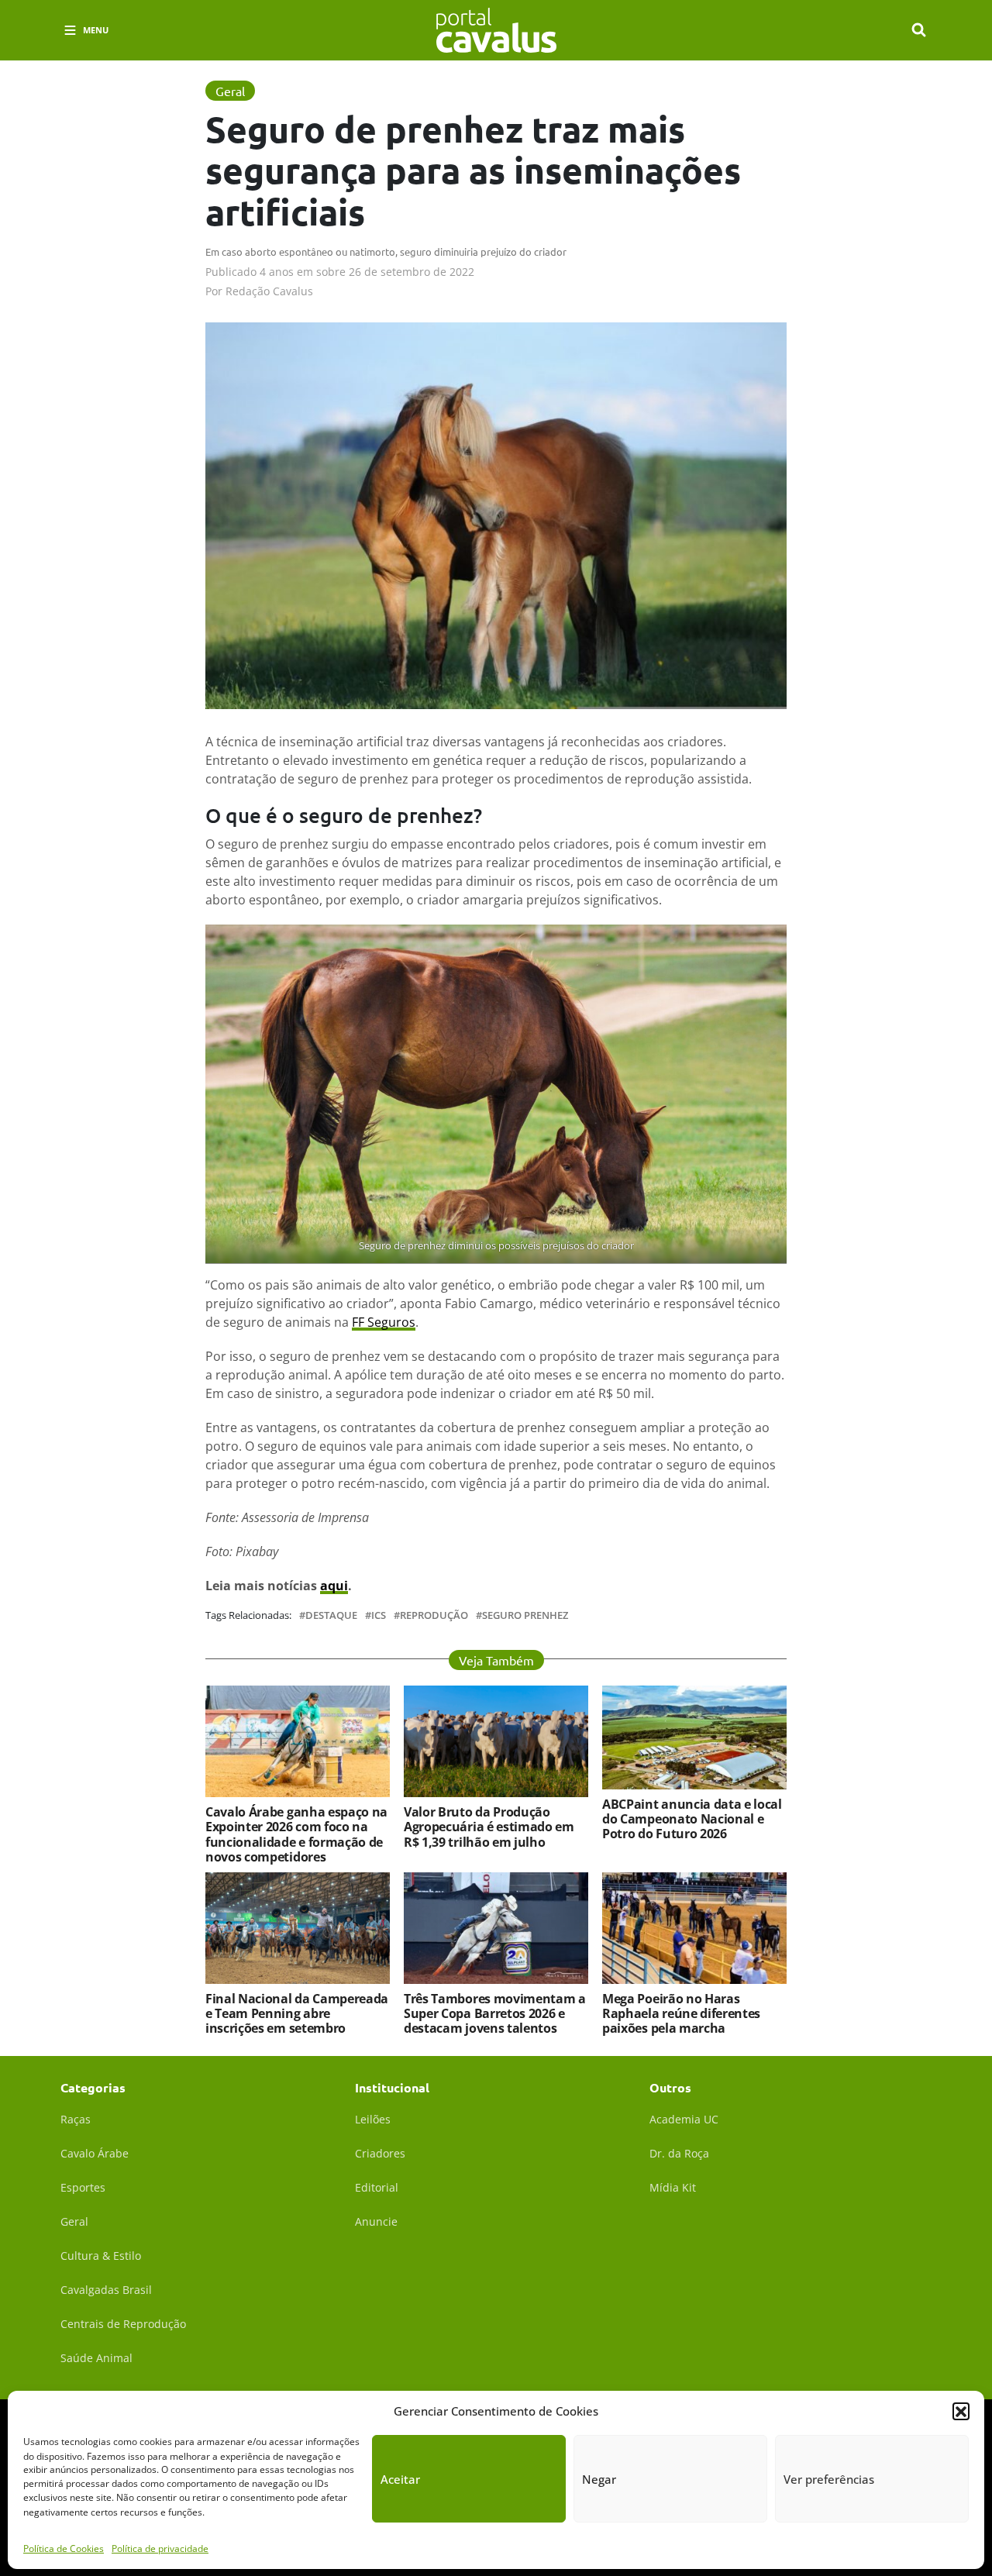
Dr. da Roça (679, 2153)
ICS (379, 1615)
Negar (599, 2479)
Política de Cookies (64, 2548)
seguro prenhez (525, 1615)
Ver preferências (829, 2479)
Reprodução (434, 1615)
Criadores (380, 2153)
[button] (961, 2411)
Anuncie (376, 2221)
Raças (76, 2119)
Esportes (83, 2187)
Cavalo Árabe (95, 2153)
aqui (334, 1586)
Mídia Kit (673, 2187)
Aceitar (400, 2479)
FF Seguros (384, 1322)
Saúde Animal (96, 2358)
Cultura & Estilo (101, 2256)
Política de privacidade (160, 2548)
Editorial (377, 2187)
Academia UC (684, 2119)
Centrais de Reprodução (123, 2324)
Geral (74, 2221)
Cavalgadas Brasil (106, 2290)
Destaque (331, 1615)
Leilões (373, 2119)
